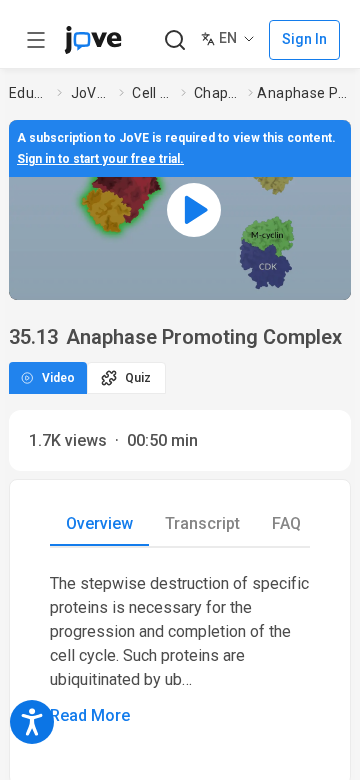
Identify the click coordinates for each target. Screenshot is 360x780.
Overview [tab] (99, 523)
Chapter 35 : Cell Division (217, 93)
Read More (90, 715)
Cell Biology (152, 93)
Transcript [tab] (202, 523)
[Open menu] (36, 40)
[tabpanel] (180, 650)
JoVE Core (91, 93)
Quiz (138, 378)
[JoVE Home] (93, 40)
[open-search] (174, 40)
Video (58, 378)
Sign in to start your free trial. (100, 159)
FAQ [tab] (286, 523)
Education (29, 93)
